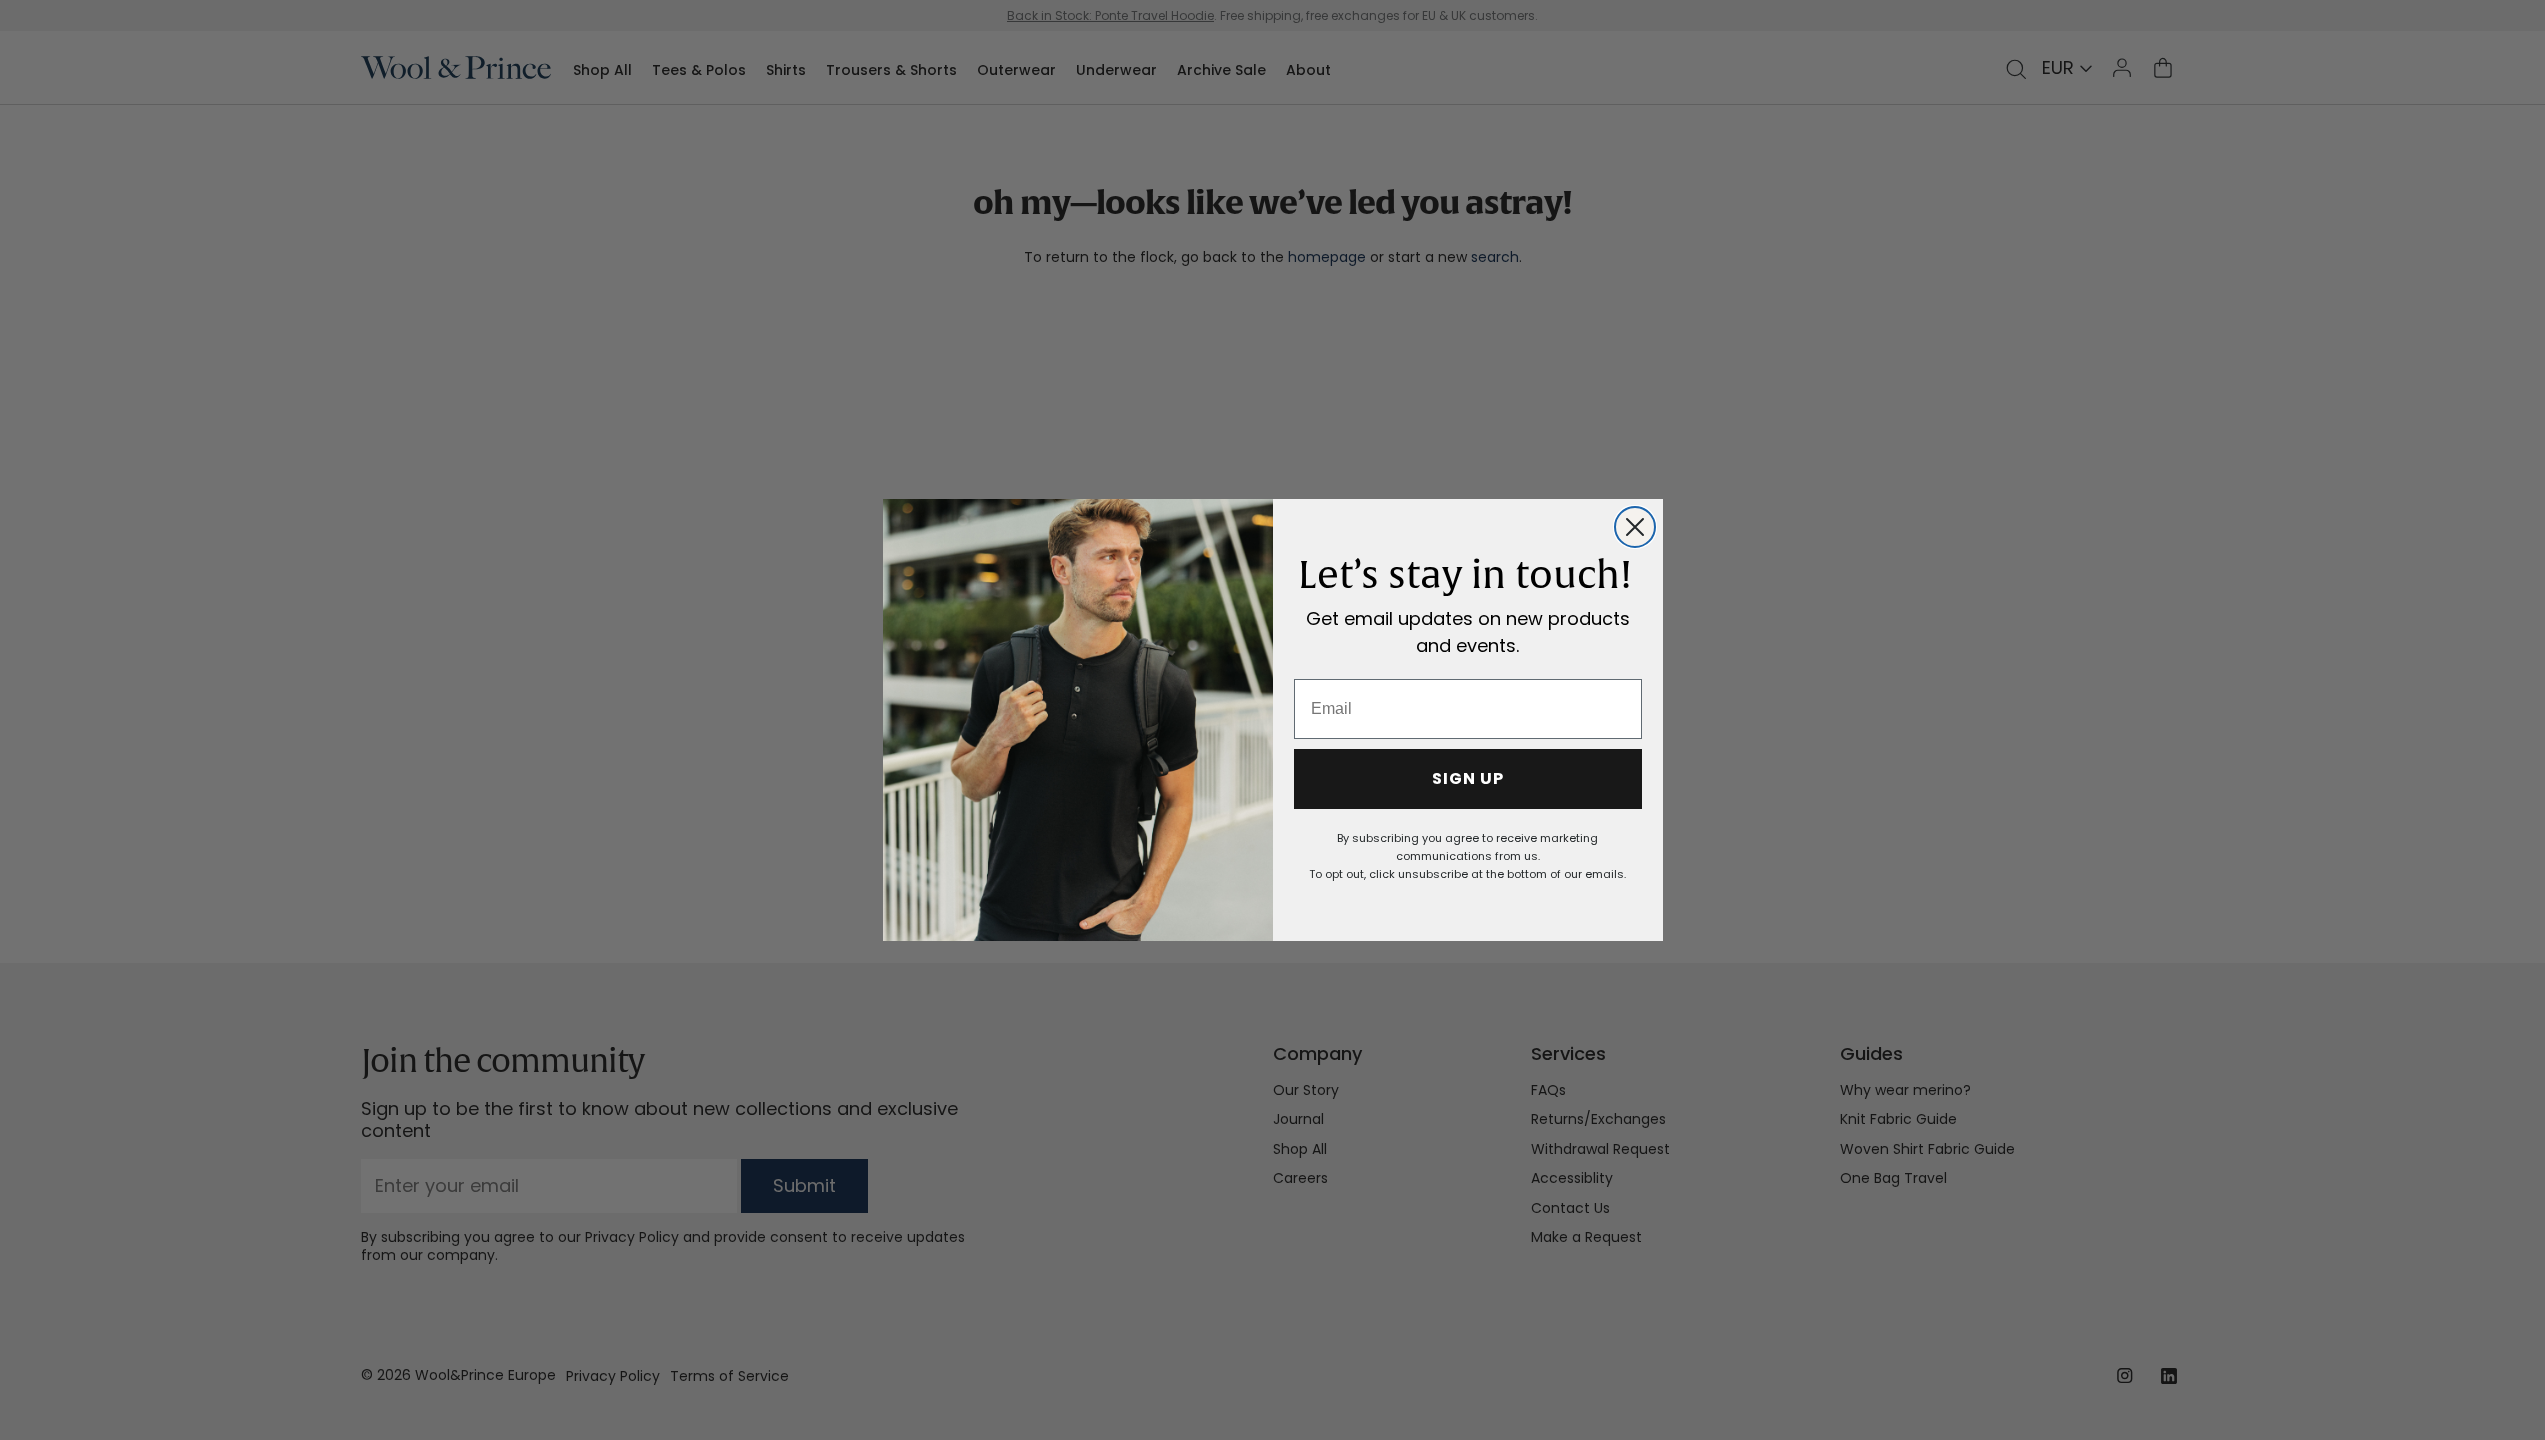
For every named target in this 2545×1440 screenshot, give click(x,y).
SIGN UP (1468, 778)
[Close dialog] (1635, 527)
